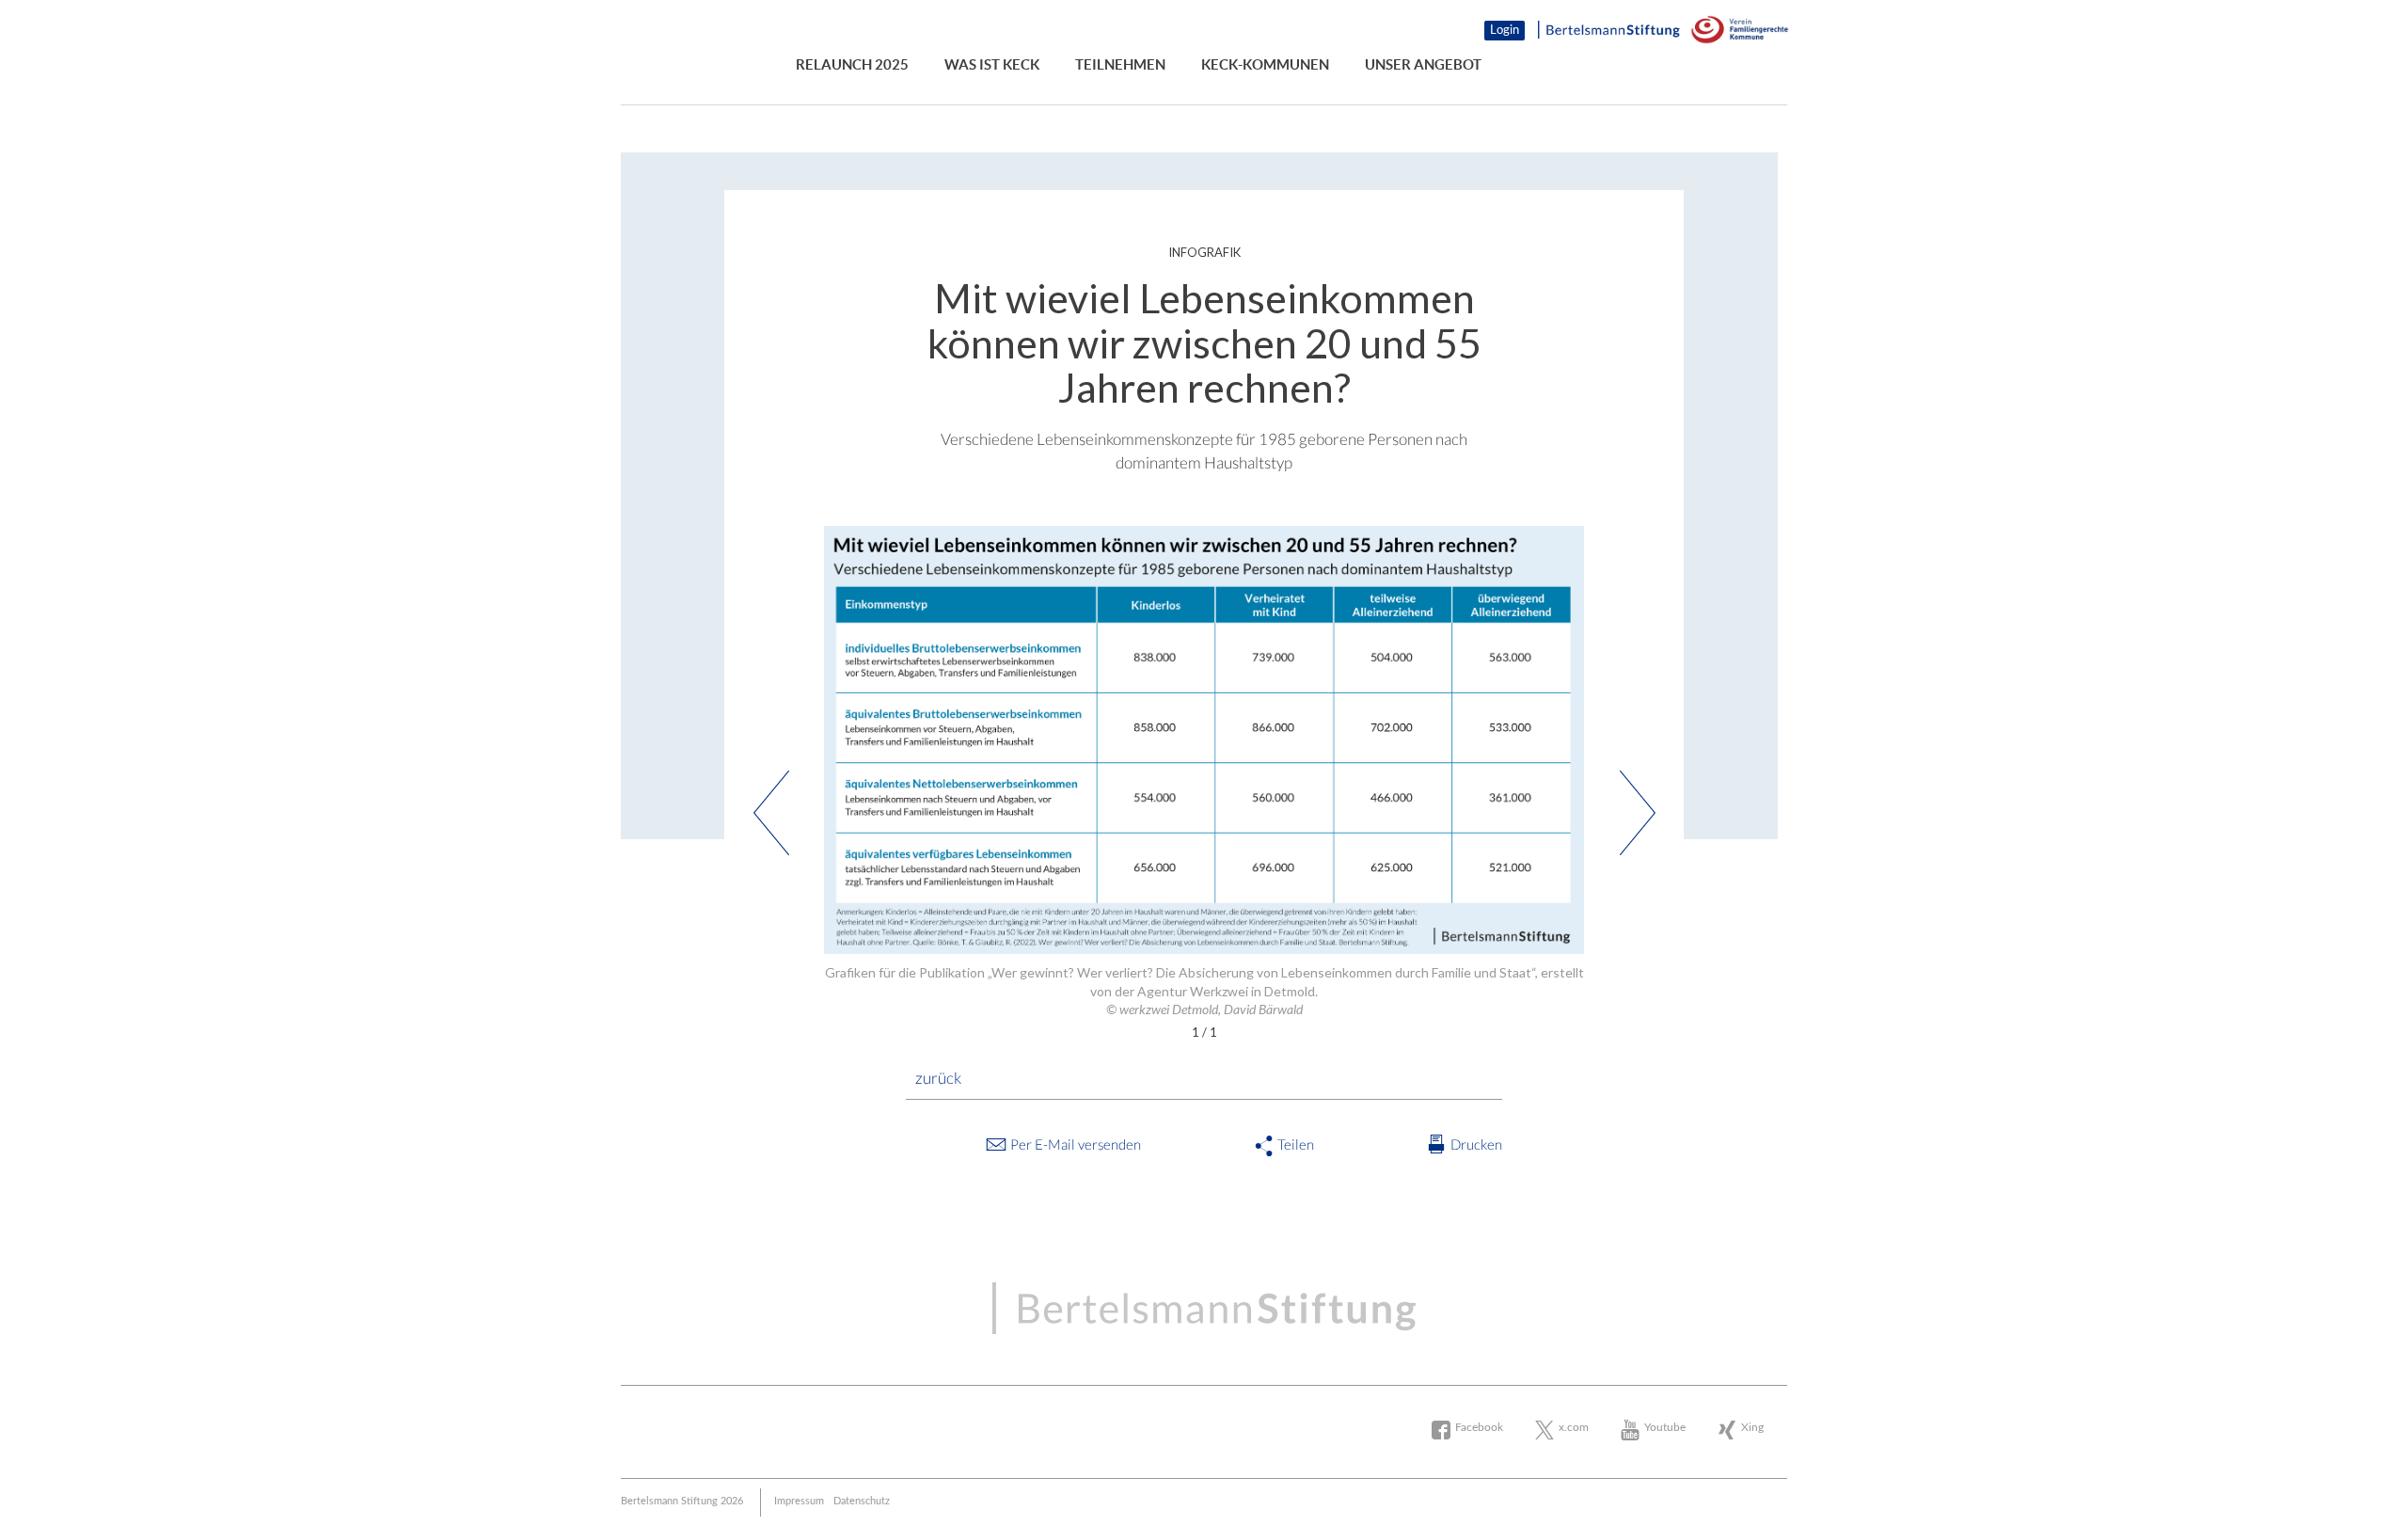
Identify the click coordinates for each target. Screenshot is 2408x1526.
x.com (1574, 1427)
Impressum (799, 1501)
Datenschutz (862, 1501)
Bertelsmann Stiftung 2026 (682, 1501)
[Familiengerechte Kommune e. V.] (1738, 31)
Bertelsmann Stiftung (729, 31)
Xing (1752, 1427)
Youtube (1665, 1427)
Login (1505, 31)
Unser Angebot (1423, 64)
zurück (938, 1078)
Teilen (1296, 1144)
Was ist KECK (992, 64)
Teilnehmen (1120, 64)
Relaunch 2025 (852, 64)
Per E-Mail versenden (1076, 1144)
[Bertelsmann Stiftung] (1609, 31)
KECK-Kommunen (1265, 64)
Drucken (1476, 1144)
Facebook (1479, 1427)
